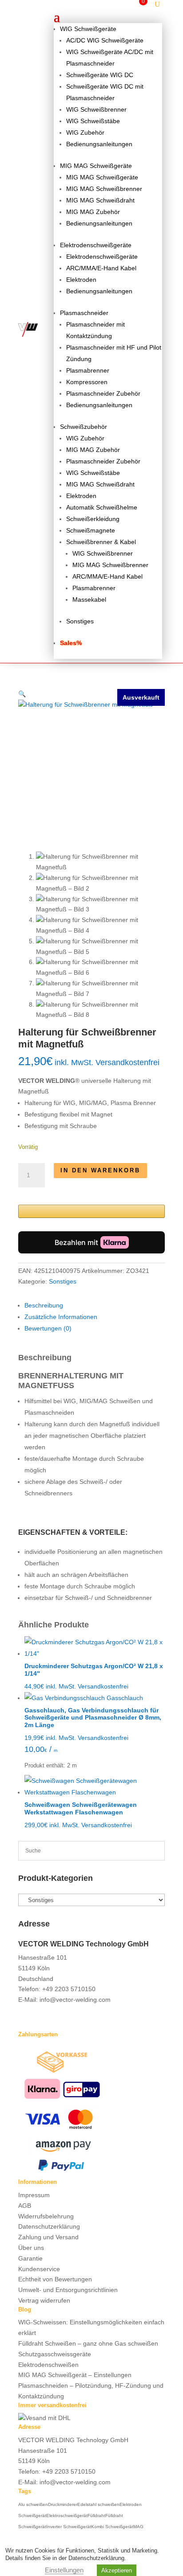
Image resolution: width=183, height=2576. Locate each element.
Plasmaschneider (84, 313)
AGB (25, 2206)
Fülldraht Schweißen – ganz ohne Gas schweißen (88, 2343)
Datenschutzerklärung (49, 2226)
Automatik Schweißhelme (102, 507)
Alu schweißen (33, 2504)
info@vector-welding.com (75, 2000)
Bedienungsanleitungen (99, 144)
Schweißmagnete (91, 530)
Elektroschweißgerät (67, 2516)
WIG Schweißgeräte (88, 29)
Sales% (71, 643)
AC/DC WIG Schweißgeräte (105, 40)
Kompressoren (87, 382)
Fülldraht (96, 2516)
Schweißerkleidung (93, 519)
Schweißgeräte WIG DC (100, 75)
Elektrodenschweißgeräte (96, 245)
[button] (22, 694)
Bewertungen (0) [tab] (48, 1328)
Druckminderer (63, 2504)
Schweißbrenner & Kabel (101, 542)
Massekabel (89, 599)
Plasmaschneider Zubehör (103, 393)
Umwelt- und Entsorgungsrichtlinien (68, 2290)
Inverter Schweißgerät (69, 2527)
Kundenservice (39, 2269)
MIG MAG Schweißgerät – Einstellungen (75, 2375)
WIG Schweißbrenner (96, 109)
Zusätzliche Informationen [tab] (61, 1317)
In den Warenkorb (100, 1170)
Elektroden (81, 280)
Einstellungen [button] (64, 2570)
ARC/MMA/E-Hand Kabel (101, 268)
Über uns (31, 2248)
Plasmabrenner (88, 370)
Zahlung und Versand (48, 2237)
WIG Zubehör (85, 132)
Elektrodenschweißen (48, 2365)
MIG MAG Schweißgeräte (96, 166)
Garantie (30, 2258)
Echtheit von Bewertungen (55, 2279)
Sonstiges (80, 621)
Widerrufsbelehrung (46, 2216)
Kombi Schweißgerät (112, 2527)
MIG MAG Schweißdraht (100, 200)
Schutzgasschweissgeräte (55, 2354)
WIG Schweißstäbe (93, 121)
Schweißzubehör (84, 427)
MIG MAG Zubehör (93, 212)
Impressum (34, 2195)
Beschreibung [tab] (44, 1305)
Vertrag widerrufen (44, 2300)
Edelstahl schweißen (98, 2504)
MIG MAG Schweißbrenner (104, 189)
